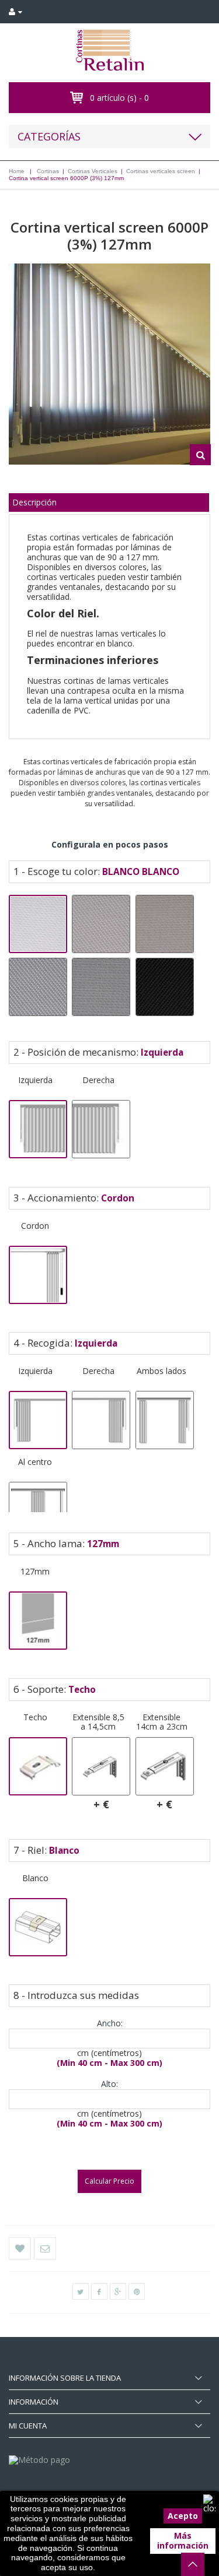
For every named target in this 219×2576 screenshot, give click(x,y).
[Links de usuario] (15, 12)
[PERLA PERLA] (101, 987)
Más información (183, 2540)
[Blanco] (38, 1927)
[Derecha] (101, 1129)
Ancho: (110, 2024)
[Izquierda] (38, 1129)
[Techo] (38, 1766)
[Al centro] (38, 1511)
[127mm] (38, 1621)
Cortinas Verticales (93, 171)
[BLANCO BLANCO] (38, 924)
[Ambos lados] (165, 1420)
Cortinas (48, 171)
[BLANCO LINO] (101, 924)
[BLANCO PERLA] (38, 987)
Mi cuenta (28, 2426)
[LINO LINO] (165, 924)
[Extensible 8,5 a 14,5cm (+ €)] (101, 1766)
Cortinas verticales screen (161, 171)
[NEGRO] (165, 987)
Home (17, 171)
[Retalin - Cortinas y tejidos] (109, 50)
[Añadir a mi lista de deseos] (20, 2248)
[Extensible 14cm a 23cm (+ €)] (165, 1766)
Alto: (109, 2084)
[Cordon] (38, 1275)
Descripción (34, 502)
